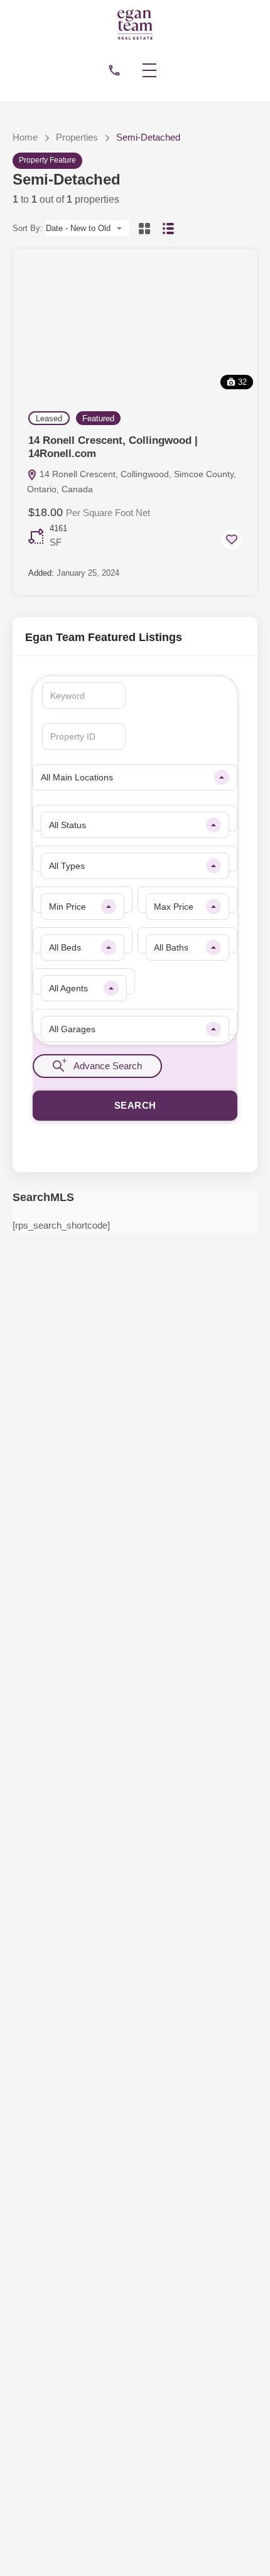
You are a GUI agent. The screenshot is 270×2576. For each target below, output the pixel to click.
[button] (156, 70)
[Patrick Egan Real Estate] (135, 24)
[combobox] (88, 228)
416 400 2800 (114, 70)
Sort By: (28, 228)
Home (25, 137)
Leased (49, 418)
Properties (77, 137)
